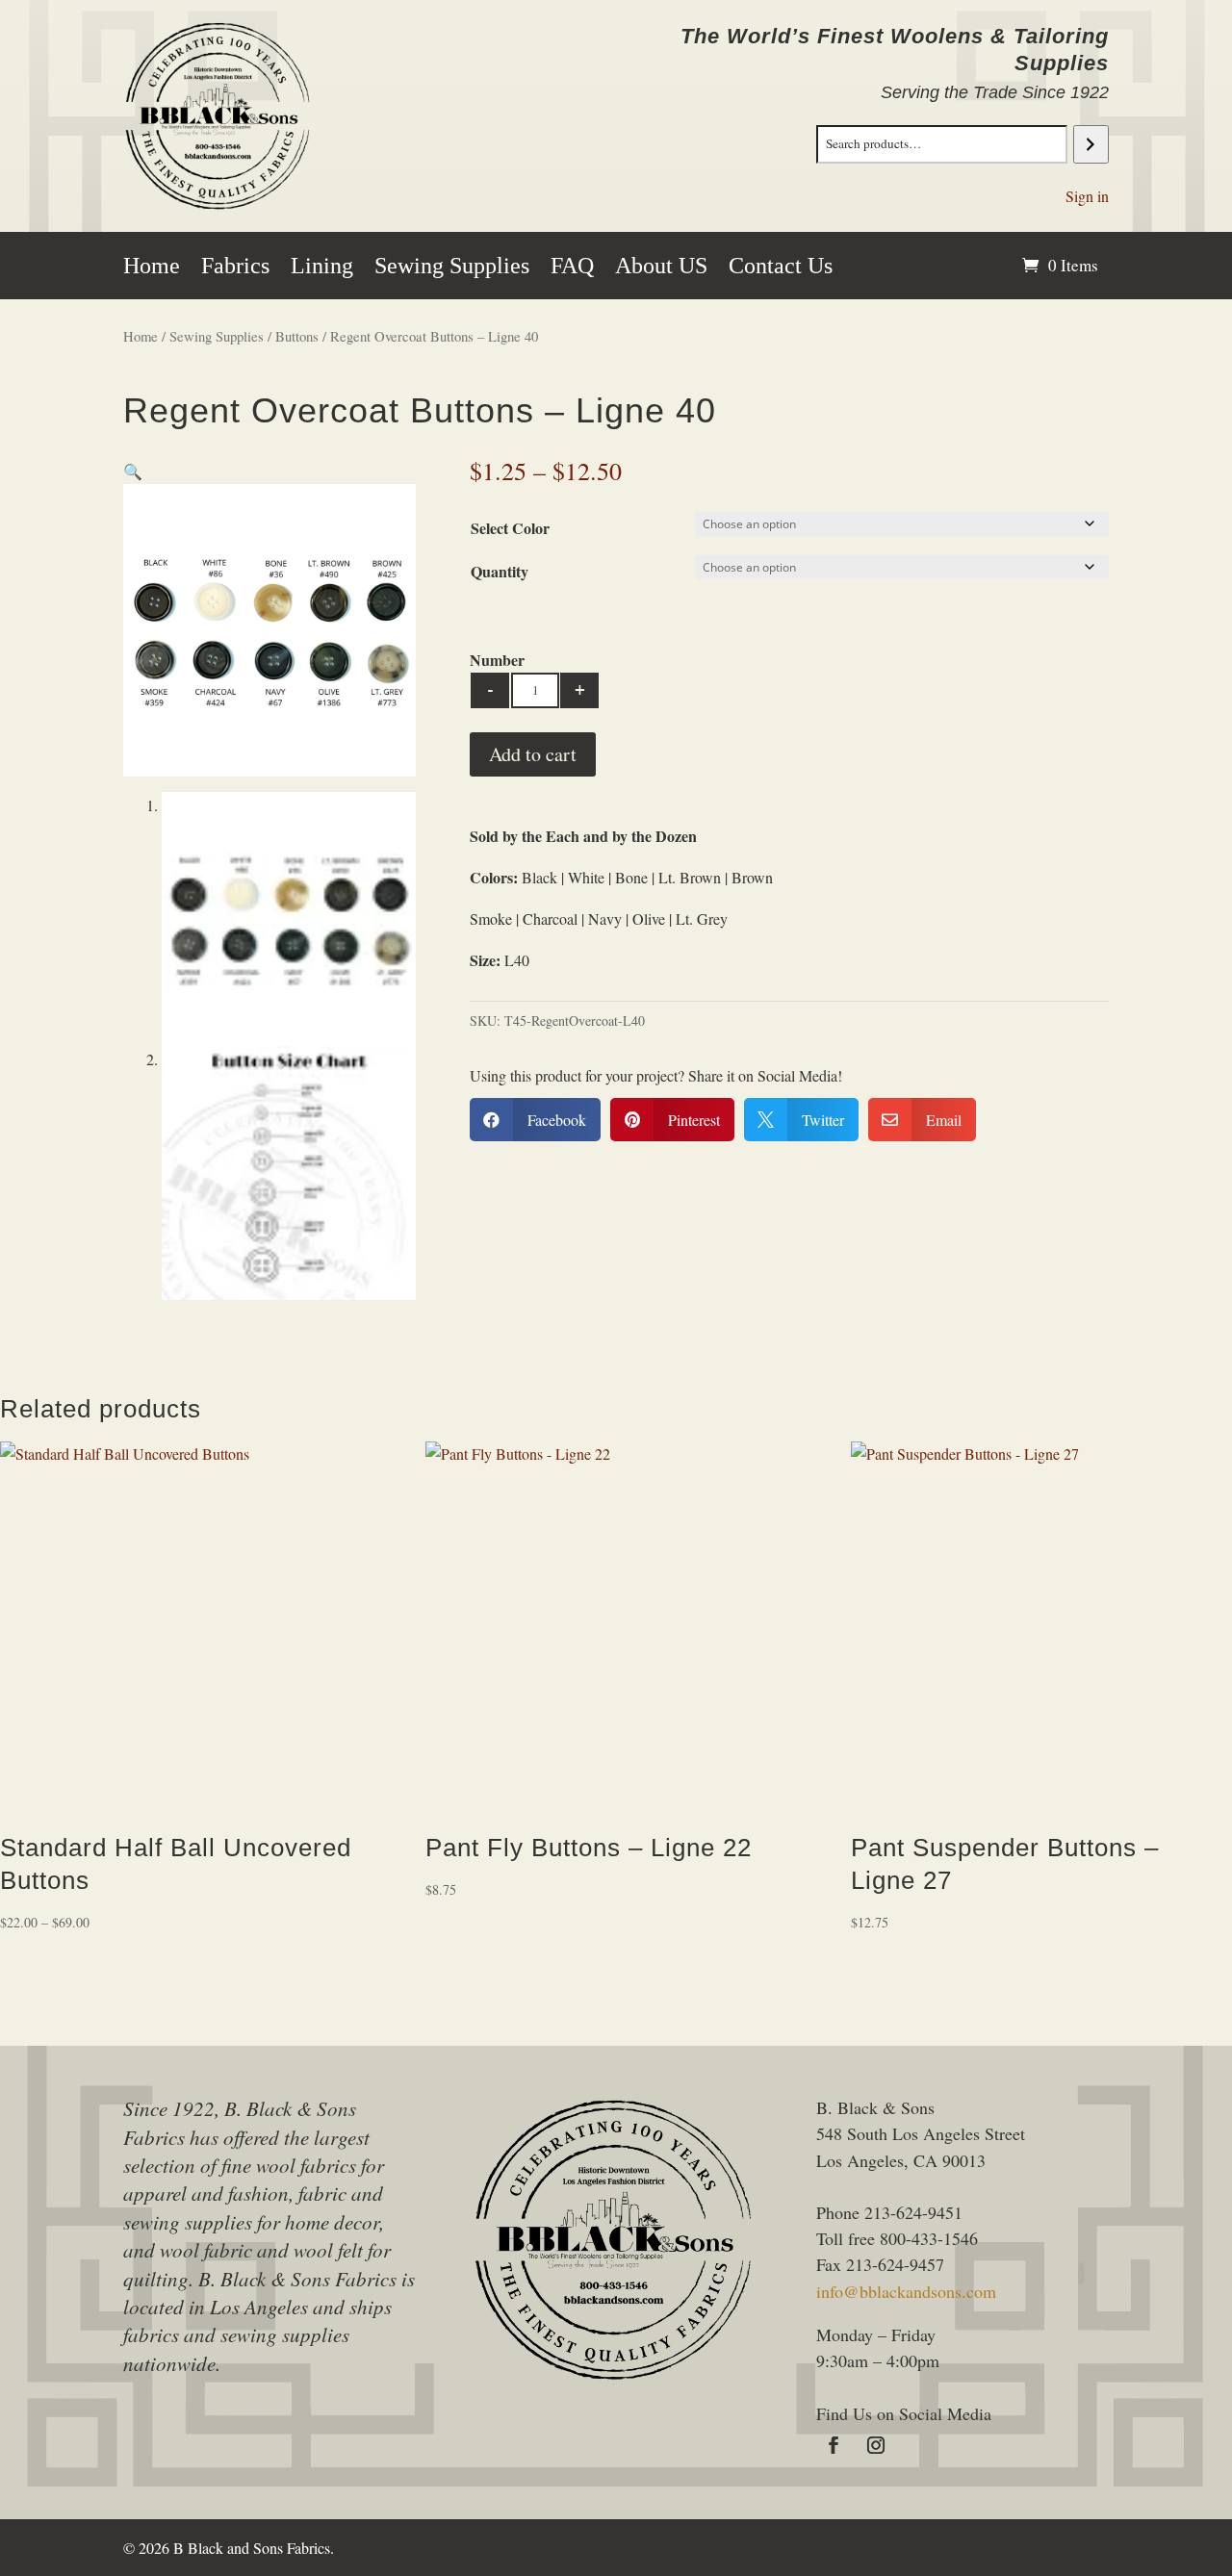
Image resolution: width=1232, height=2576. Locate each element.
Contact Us (781, 268)
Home (152, 268)
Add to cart (533, 754)
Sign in (1087, 196)
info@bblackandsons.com (906, 2291)
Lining (322, 268)
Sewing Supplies (452, 268)
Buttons (297, 336)
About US (661, 268)
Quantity (500, 571)
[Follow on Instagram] (876, 2445)
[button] (133, 471)
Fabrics (235, 268)
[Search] (1091, 144)
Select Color (510, 528)
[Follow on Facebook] (834, 2445)
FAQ (572, 268)
